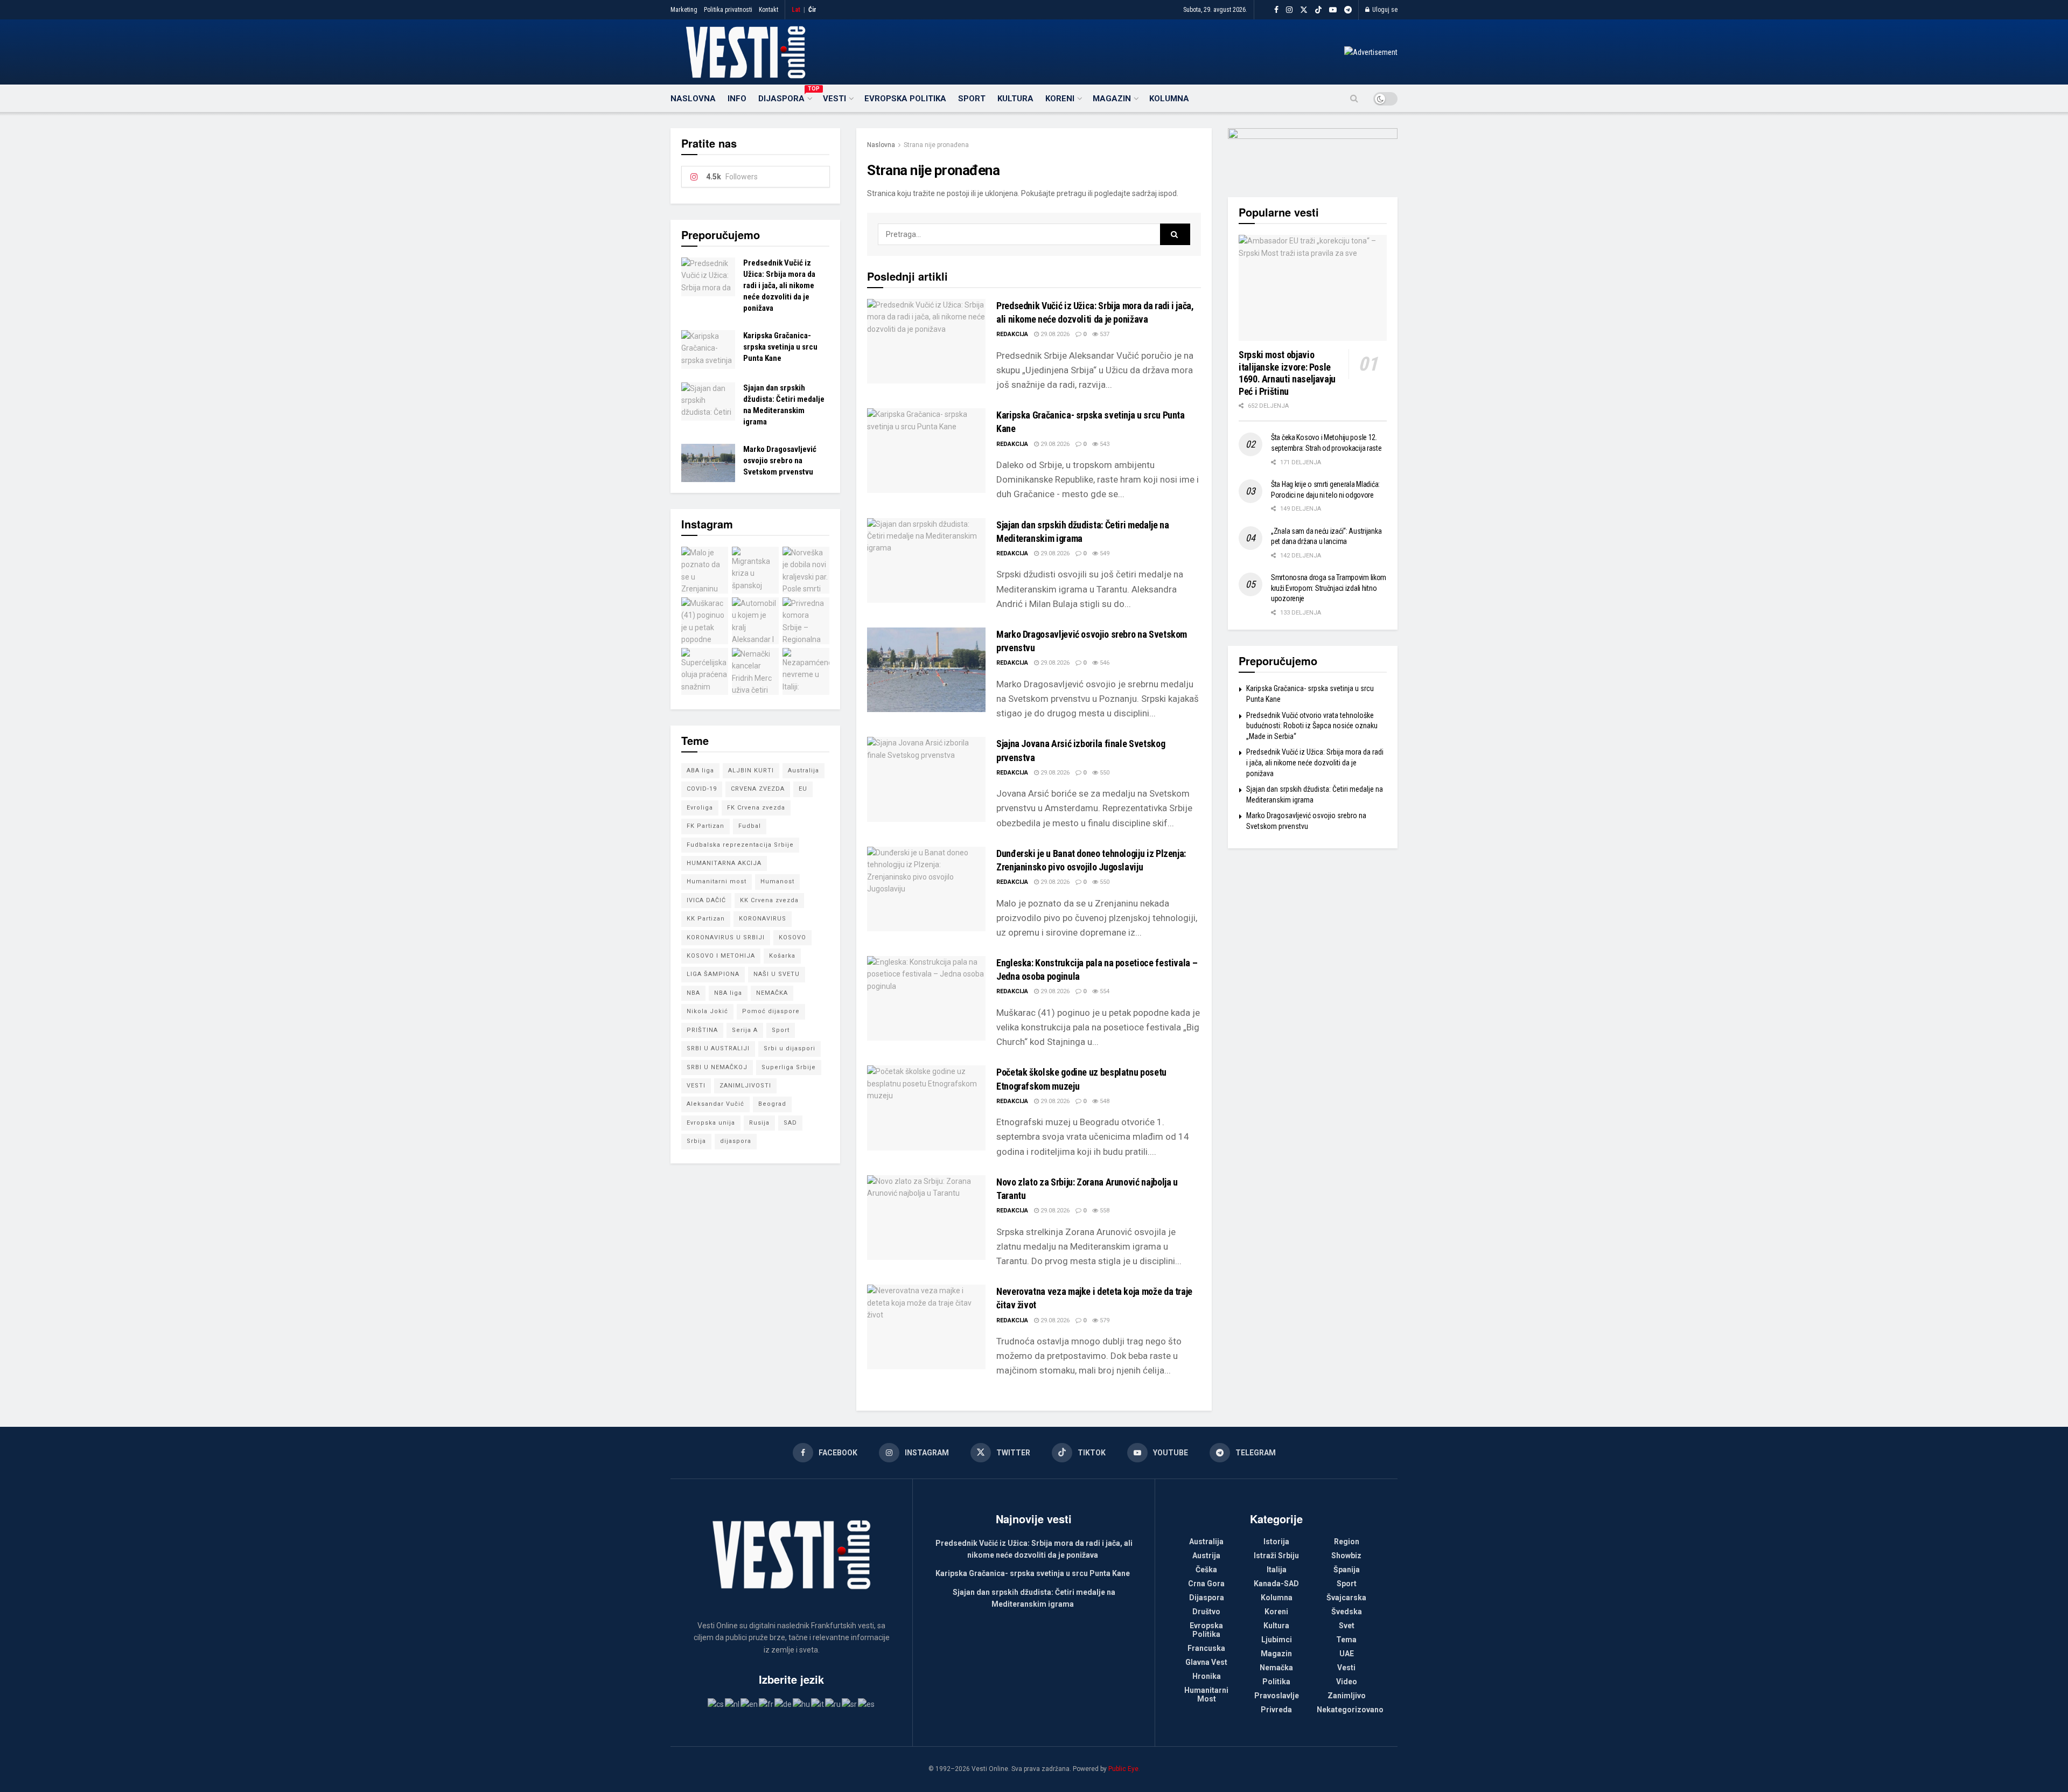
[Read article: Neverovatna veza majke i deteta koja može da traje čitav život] (926, 1327)
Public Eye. (1124, 1769)
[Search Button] (1354, 99)
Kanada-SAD (1276, 1584)
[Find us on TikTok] (1318, 10)
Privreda (1276, 1710)
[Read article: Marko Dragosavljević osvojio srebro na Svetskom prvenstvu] (926, 670)
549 (1104, 553)
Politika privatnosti (728, 10)
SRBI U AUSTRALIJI (718, 1048)
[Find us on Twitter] (1304, 10)
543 (1104, 444)
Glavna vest (1206, 1662)
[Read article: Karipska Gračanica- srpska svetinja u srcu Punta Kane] (926, 451)
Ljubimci (1277, 1640)
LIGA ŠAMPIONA (713, 974)
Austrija (1206, 1556)
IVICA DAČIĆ (706, 900)
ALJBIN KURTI (751, 771)
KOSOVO (792, 937)
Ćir (812, 10)
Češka (1206, 1570)
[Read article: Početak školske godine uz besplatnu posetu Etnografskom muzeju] (926, 1108)
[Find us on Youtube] (1333, 10)
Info (737, 99)
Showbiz (1346, 1556)
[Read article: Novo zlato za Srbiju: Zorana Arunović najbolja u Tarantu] (926, 1218)
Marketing (684, 10)
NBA (693, 993)
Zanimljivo (1347, 1696)
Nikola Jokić (707, 1011)
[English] (750, 1704)
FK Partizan (705, 826)
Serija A (745, 1030)
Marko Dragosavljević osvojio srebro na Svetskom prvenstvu (780, 461)
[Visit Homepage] (746, 52)
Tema (1346, 1640)
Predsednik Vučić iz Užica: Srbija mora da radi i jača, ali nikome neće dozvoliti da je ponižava (779, 285)
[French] (767, 1704)
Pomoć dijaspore (771, 1011)
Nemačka (1276, 1668)
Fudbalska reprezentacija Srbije (740, 845)
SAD (790, 1123)
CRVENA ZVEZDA (758, 789)
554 (1104, 991)
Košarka (782, 956)
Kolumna (1169, 99)
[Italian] (818, 1704)
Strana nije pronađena (936, 145)
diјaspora (736, 1141)
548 (1104, 1101)
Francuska (1206, 1648)
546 (1104, 663)
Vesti (834, 99)
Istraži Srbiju (1276, 1556)
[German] (784, 1704)
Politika (1276, 1682)
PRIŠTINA (702, 1030)
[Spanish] (867, 1704)
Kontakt (768, 10)
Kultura (1015, 99)
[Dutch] (733, 1704)
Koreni (1060, 99)
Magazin (1112, 99)
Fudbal (750, 826)
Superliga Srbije (789, 1067)
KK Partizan (706, 919)
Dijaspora (785, 97)
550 (1104, 773)
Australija (804, 771)
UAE (1347, 1654)
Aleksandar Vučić (715, 1104)
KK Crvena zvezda (769, 900)
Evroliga (700, 808)
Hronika (1207, 1676)
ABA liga (700, 771)
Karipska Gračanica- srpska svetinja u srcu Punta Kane (780, 347)
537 (1104, 334)
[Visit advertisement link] (1371, 52)
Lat (796, 10)
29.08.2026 (1054, 334)
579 (1104, 1320)
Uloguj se (1384, 10)
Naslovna (693, 99)
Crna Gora (1206, 1584)
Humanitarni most (717, 881)
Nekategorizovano (1350, 1710)
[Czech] (716, 1704)
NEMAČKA (772, 993)
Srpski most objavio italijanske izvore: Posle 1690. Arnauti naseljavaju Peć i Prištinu (1287, 373)
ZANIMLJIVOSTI (745, 1086)
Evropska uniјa (711, 1123)
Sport (972, 99)
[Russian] (833, 1704)
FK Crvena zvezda (756, 808)
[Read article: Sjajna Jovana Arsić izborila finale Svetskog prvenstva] (926, 779)
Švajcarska (1346, 1598)
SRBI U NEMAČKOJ (717, 1067)
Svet (1347, 1626)
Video (1347, 1682)
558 (1104, 1211)
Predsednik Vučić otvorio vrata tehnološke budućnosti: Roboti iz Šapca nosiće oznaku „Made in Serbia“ (1312, 726)
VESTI (696, 1086)
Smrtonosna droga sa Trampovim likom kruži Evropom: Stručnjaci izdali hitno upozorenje (1329, 588)
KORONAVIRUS (763, 919)
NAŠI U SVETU (777, 974)
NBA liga (728, 993)
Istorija (1276, 1542)
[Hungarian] (802, 1704)
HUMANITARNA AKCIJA (724, 863)
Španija (1347, 1570)
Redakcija (1012, 334)
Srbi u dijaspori (790, 1048)
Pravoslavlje (1277, 1696)
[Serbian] (850, 1704)
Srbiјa (696, 1141)
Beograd (772, 1104)
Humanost (777, 881)
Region (1347, 1542)
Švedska (1347, 1612)
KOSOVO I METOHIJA (721, 956)
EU (803, 789)
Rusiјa (759, 1123)
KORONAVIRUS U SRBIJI (726, 937)
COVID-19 (702, 789)
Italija (1277, 1570)
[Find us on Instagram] (1289, 10)
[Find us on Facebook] (1276, 10)
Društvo (1206, 1612)
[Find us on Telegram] (1348, 10)
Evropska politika (905, 99)
